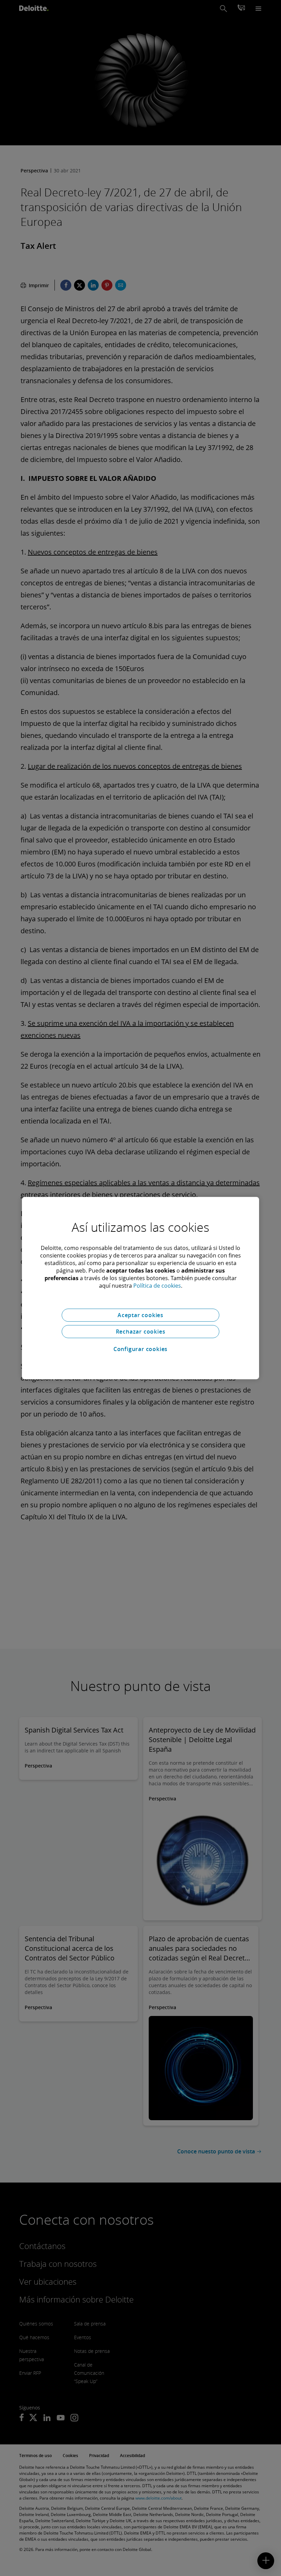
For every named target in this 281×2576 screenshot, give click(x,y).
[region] (140, 1288)
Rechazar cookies (141, 1332)
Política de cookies (157, 1286)
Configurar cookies (140, 1349)
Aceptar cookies (140, 1315)
